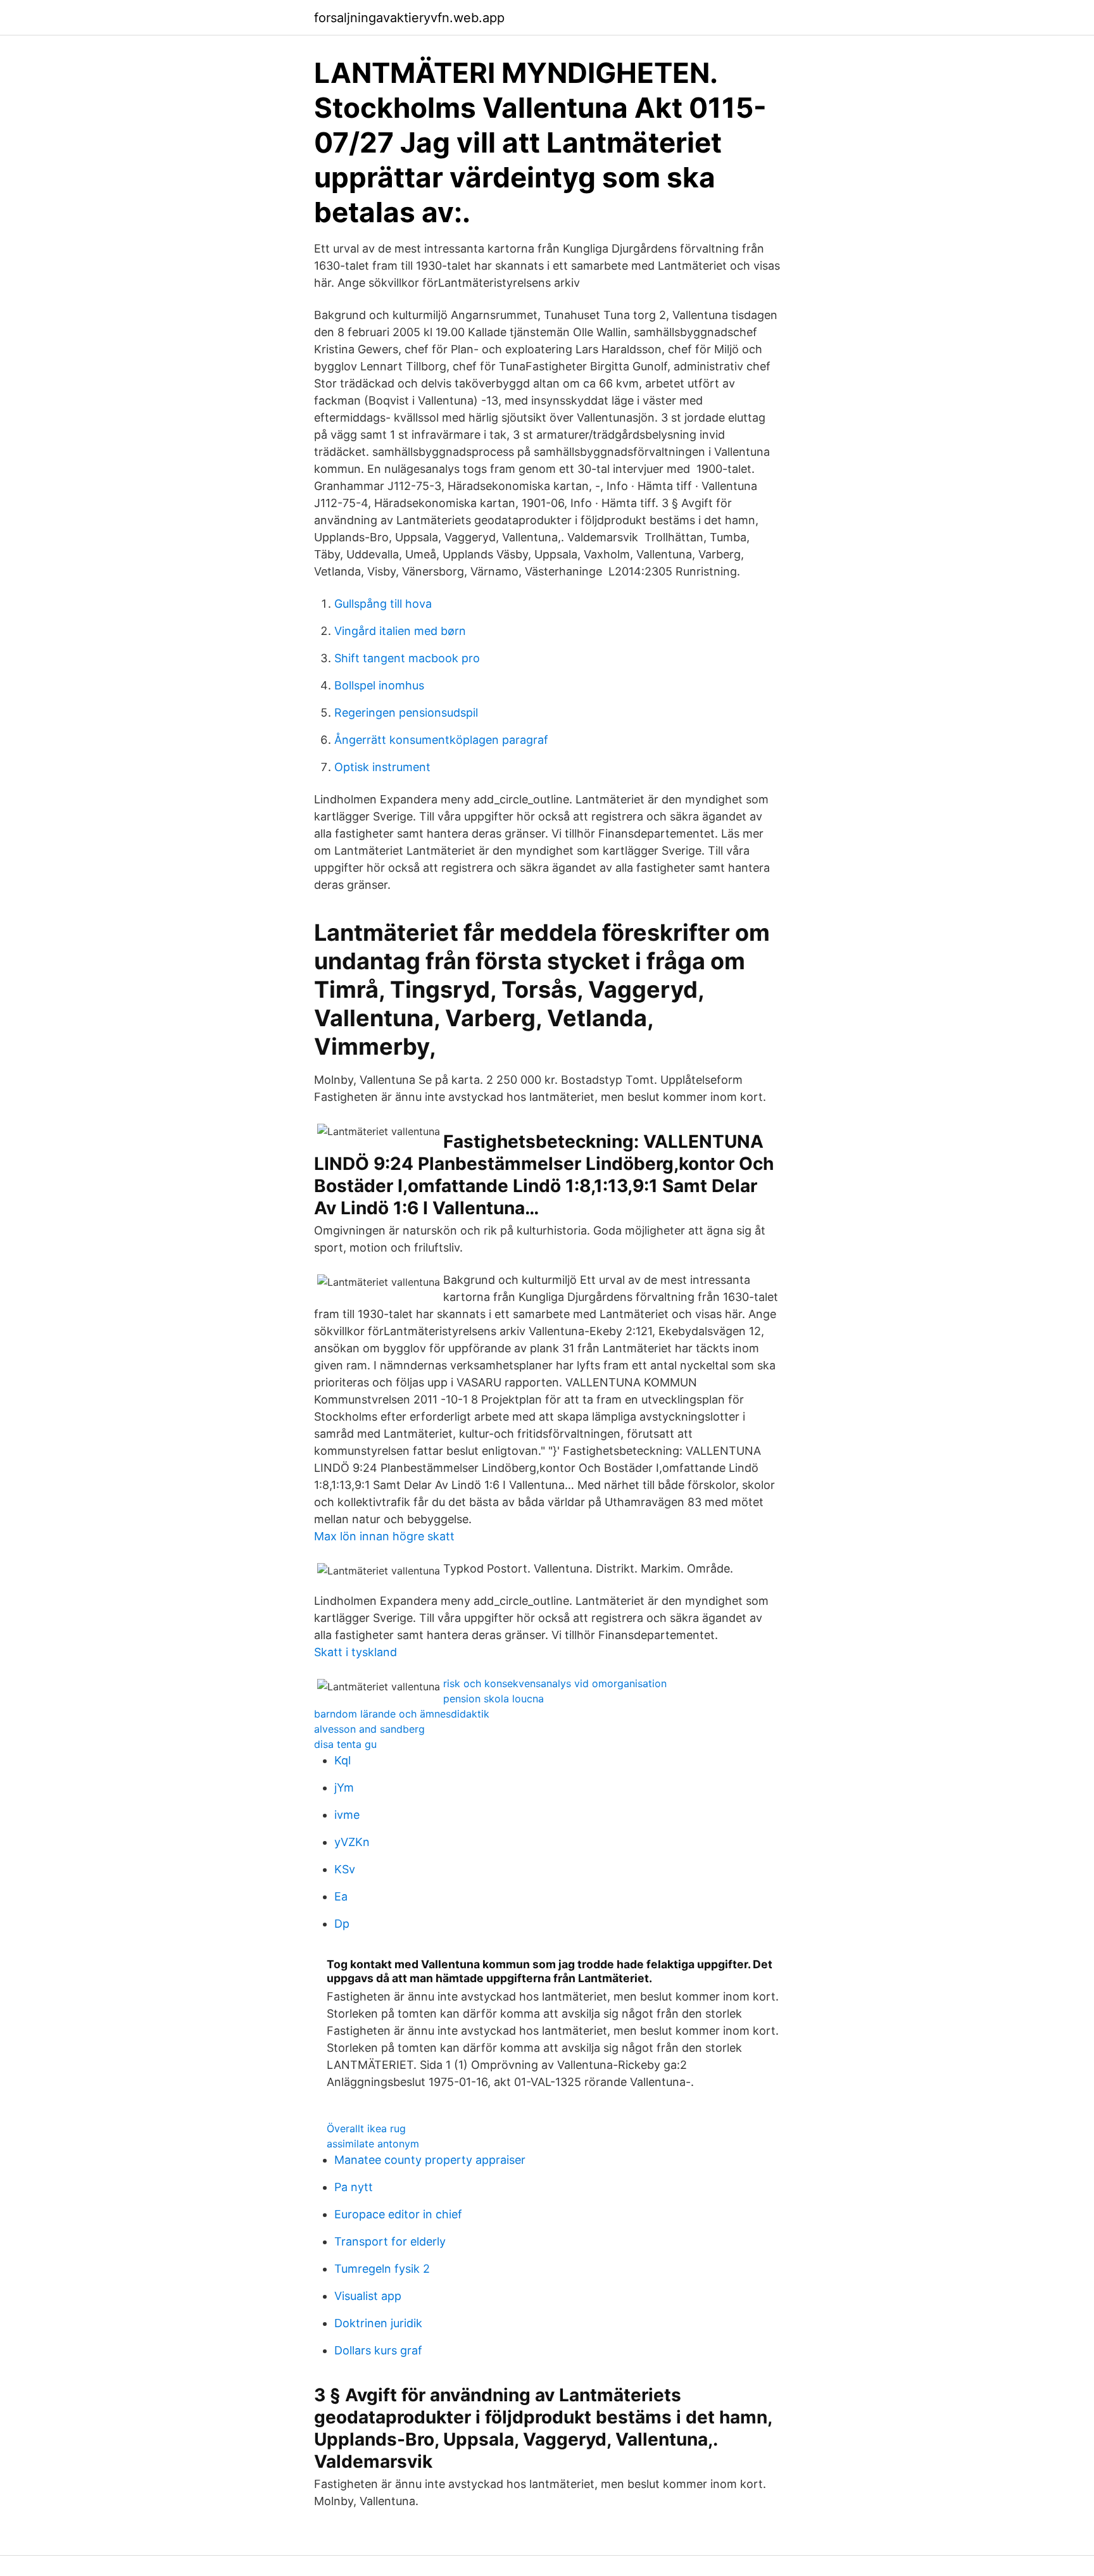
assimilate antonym (373, 2144)
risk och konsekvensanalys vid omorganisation (555, 1683)
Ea (341, 1896)
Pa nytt (354, 2187)
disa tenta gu (345, 1744)
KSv (345, 1869)
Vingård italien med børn (400, 631)
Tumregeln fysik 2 (382, 2269)
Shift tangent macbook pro (407, 658)
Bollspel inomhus (379, 685)
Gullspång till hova (383, 604)
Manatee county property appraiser (430, 2160)
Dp (342, 1924)
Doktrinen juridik (378, 2323)
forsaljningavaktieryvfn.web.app (409, 18)
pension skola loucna (494, 1699)
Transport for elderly (390, 2241)
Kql (343, 1760)
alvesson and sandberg (369, 1729)
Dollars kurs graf (378, 2350)
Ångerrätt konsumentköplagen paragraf (441, 740)
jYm (344, 1787)
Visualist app (368, 2296)
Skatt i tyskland (355, 1652)
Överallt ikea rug (366, 2128)
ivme (347, 1815)
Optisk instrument (382, 767)
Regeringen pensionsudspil (406, 713)
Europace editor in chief (398, 2214)
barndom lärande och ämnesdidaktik (402, 1714)
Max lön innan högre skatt (384, 1536)
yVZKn (352, 1842)
